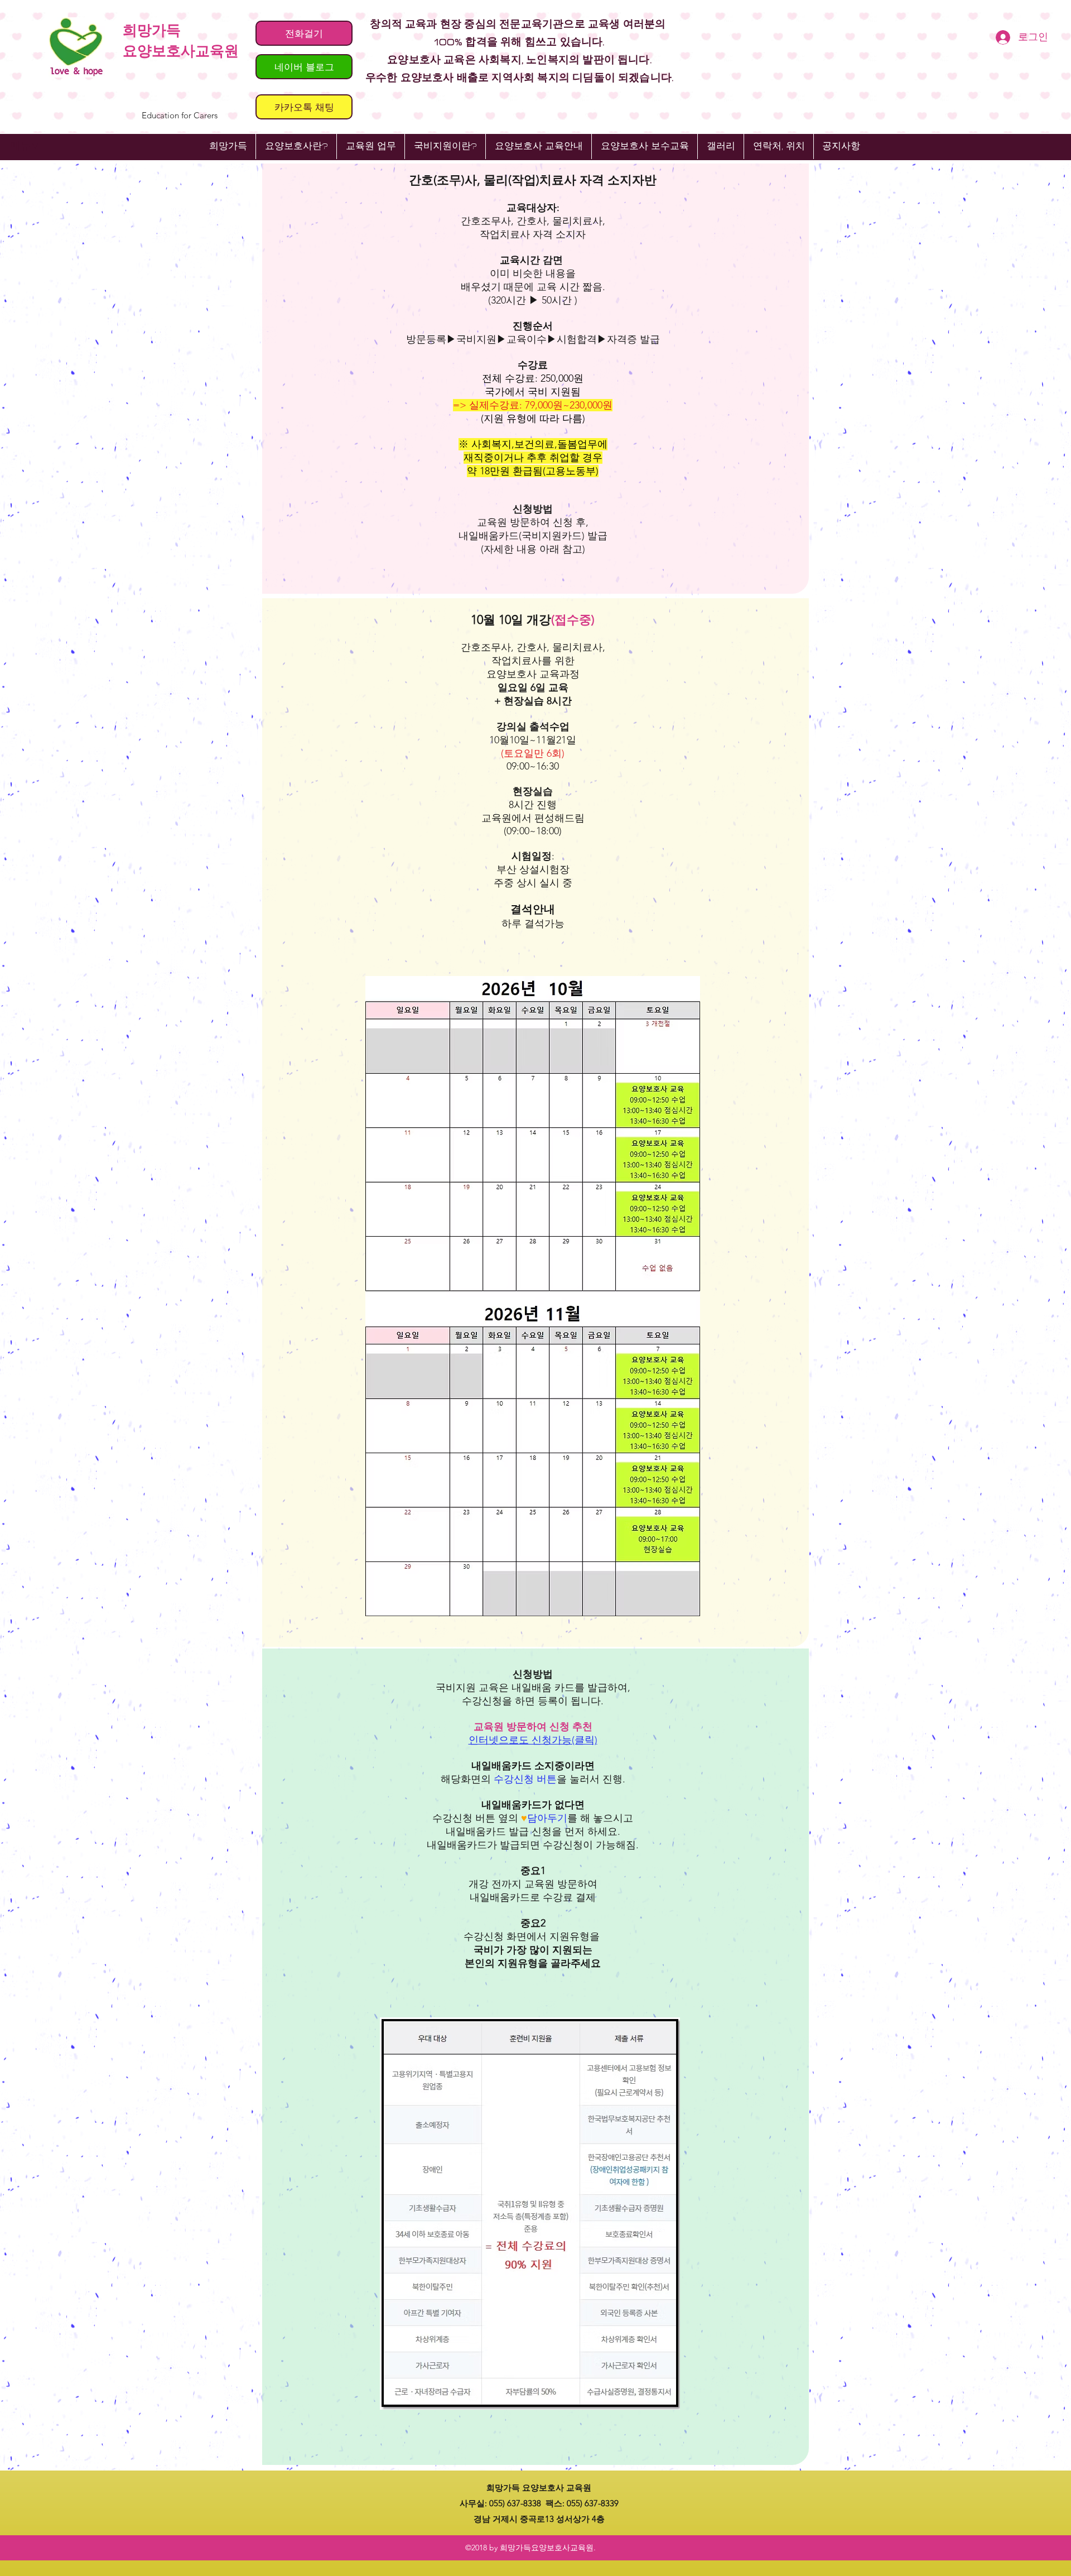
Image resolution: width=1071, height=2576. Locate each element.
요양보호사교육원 (181, 51)
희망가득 (152, 30)
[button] (538, 146)
